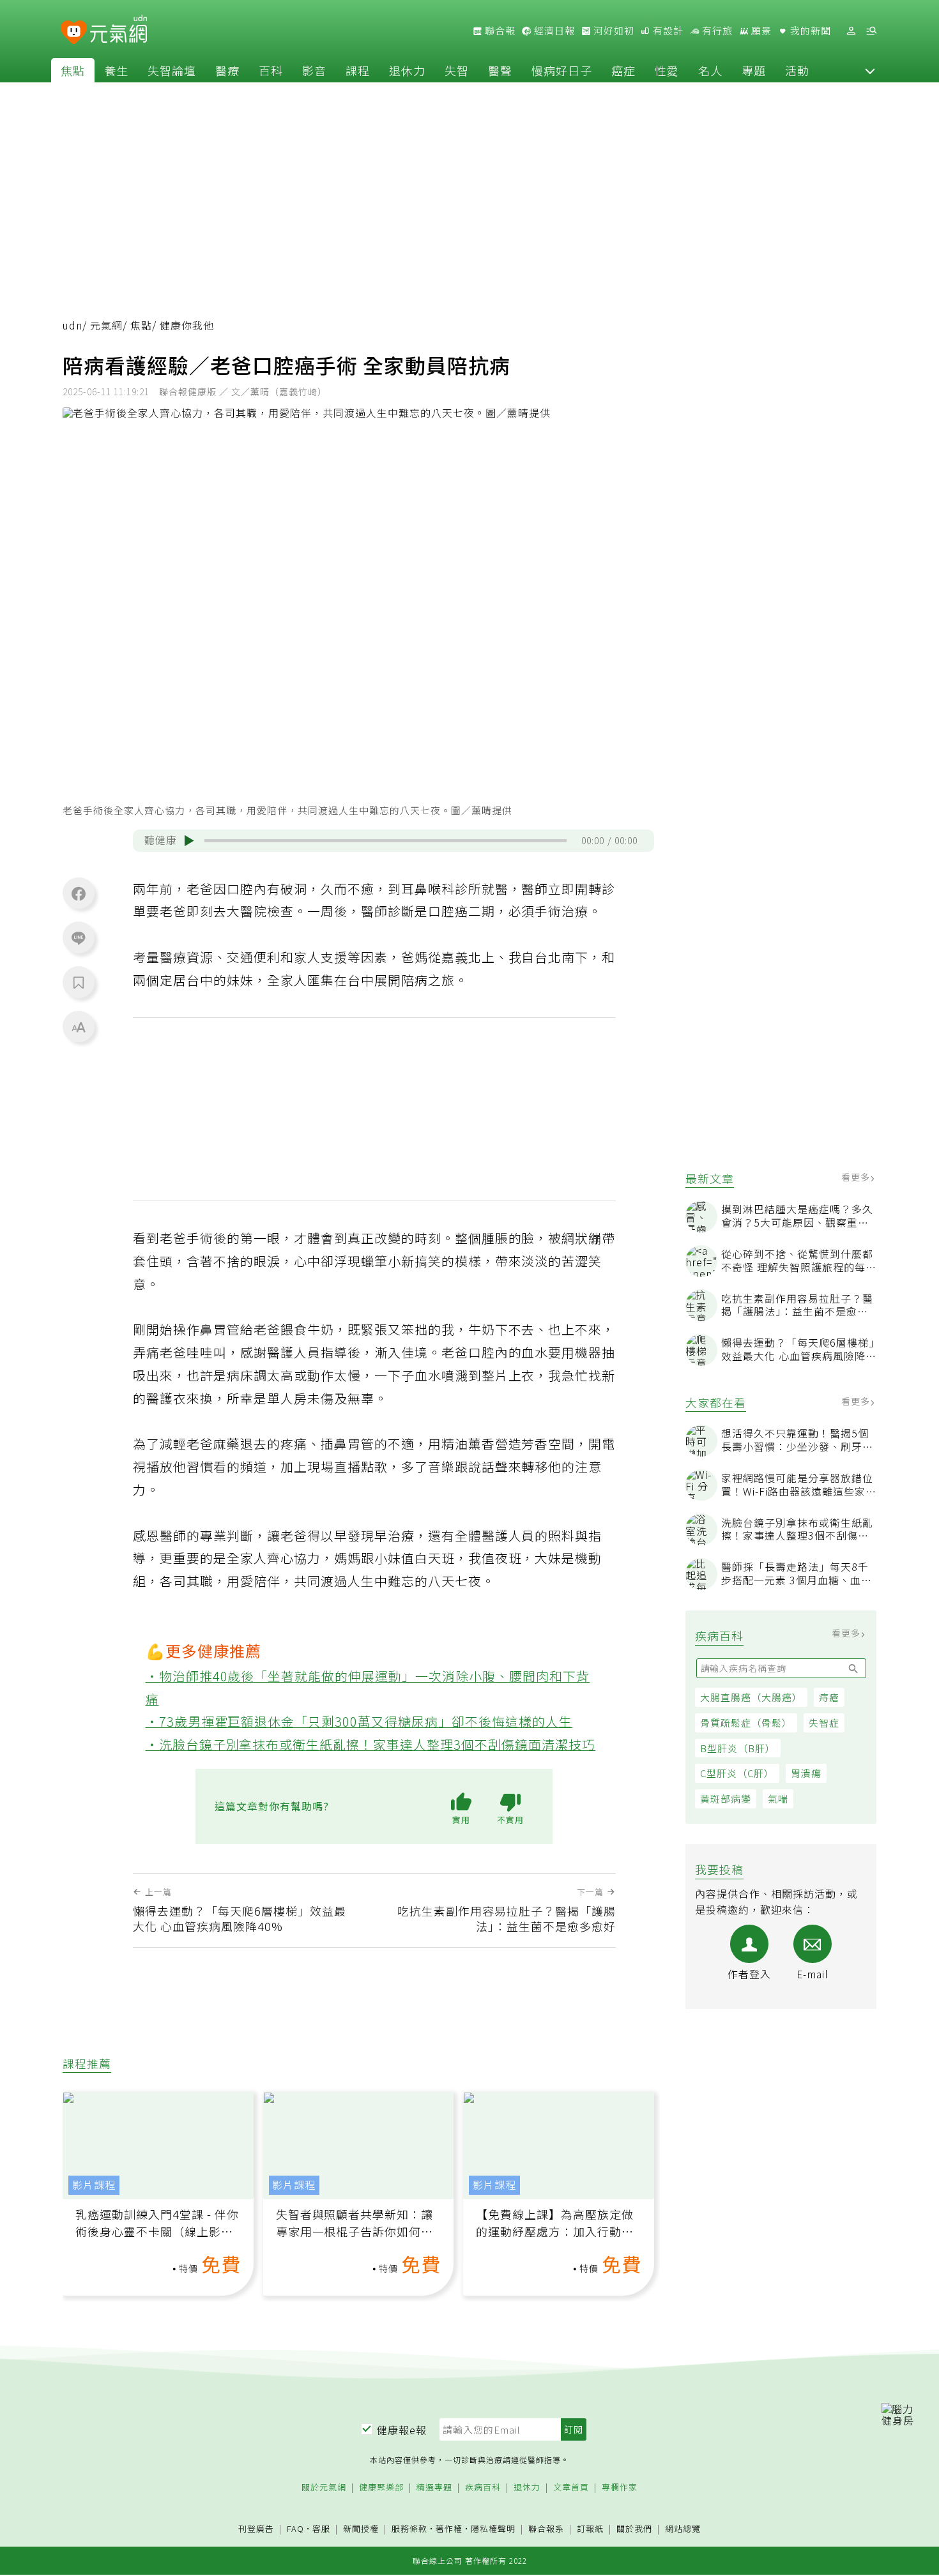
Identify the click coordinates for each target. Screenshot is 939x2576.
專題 (754, 70)
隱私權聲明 (493, 2528)
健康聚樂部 (381, 2488)
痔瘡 (829, 1697)
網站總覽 (683, 2529)
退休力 (407, 70)
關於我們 (634, 2529)
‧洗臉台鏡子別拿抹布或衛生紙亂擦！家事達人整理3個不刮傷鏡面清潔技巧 (371, 1744)
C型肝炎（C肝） (737, 1773)
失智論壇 (172, 70)
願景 (760, 31)
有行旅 (716, 31)
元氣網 (106, 325)
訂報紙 (590, 2529)
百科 (271, 70)
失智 (457, 70)
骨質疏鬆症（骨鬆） (746, 1723)
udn (73, 325)
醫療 (227, 70)
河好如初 (613, 31)
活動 (797, 70)
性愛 (667, 70)
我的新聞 (809, 31)
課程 (358, 70)
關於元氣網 (324, 2488)
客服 (321, 2528)
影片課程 (94, 2185)
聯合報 (499, 31)
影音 (314, 70)
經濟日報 (553, 31)
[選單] (871, 31)
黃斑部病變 (726, 1799)
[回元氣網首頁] (118, 31)
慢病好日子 (562, 70)
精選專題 (434, 2488)
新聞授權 (361, 2529)
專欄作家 (620, 2488)
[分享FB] (79, 893)
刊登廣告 (256, 2529)
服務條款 (409, 2528)
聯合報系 (546, 2529)
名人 (710, 70)
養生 (116, 70)
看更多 (857, 1177)
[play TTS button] (189, 840)
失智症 (824, 1723)
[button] (870, 70)
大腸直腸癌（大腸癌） (751, 1697)
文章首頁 (571, 2488)
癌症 (623, 70)
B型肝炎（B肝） (738, 1748)
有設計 (667, 31)
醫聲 (500, 70)
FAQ (295, 2528)
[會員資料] (851, 31)
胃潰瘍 (806, 1773)
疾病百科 (483, 2488)
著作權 (449, 2528)
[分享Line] (79, 937)
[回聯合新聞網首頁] (74, 33)
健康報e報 (402, 2430)
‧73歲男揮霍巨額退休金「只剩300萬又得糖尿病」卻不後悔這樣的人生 (359, 1721)
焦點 (73, 70)
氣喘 (778, 1799)
